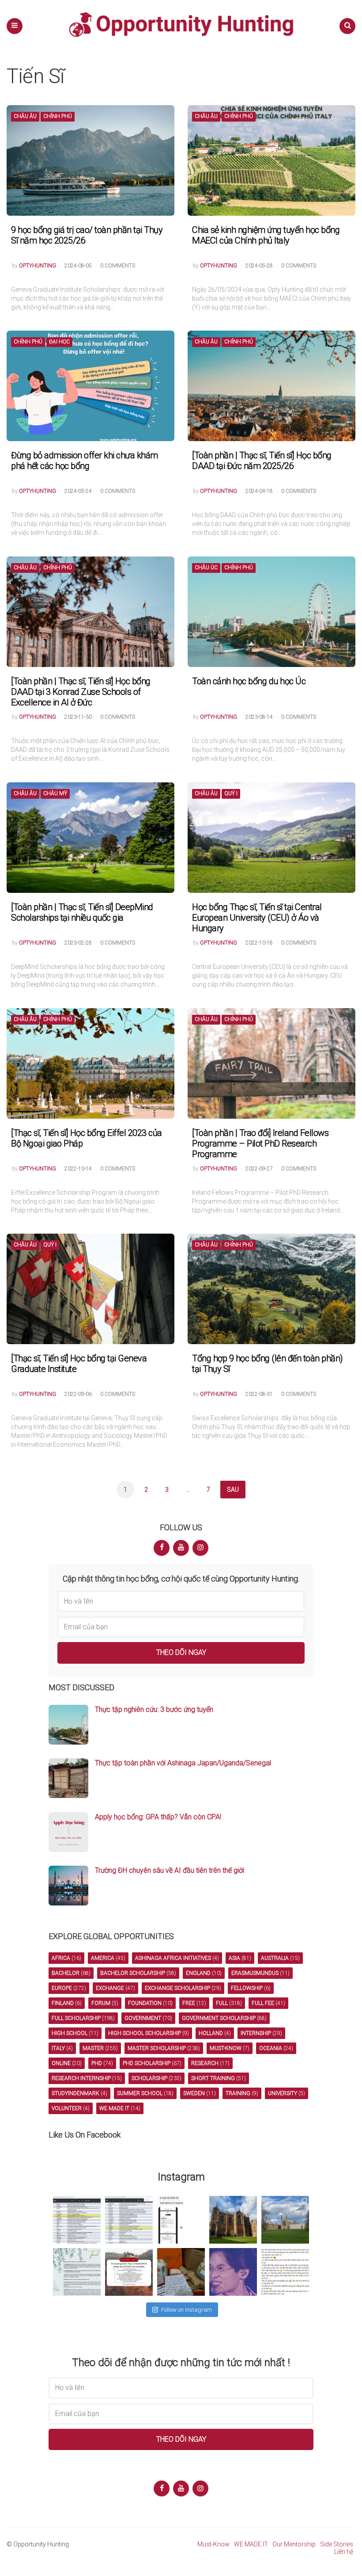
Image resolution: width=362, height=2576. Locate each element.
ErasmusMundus (260, 1973)
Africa (66, 1958)
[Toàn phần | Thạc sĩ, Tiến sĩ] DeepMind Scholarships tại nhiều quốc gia (82, 912)
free (194, 2003)
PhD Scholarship (152, 2063)
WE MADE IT (251, 2544)
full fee (268, 2003)
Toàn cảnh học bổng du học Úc (249, 681)
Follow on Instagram (187, 2310)
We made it (120, 2108)
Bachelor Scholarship (138, 1973)
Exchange (115, 1988)
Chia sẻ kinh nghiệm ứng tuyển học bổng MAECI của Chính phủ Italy (266, 235)
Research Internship (87, 2078)
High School (75, 2033)
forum (105, 2003)
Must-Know (213, 2544)
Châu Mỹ (55, 794)
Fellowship (251, 1988)
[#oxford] (233, 2220)
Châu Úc (206, 568)
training (242, 2093)
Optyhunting (38, 266)
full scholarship (83, 2018)
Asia (240, 1958)
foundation (150, 2003)
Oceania (276, 2048)
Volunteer (71, 2108)
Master (100, 2048)
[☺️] (285, 2272)
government (148, 2018)
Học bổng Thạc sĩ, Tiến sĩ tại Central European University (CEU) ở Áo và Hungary (257, 918)
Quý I (231, 794)
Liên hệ (344, 2552)
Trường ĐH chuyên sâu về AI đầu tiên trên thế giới (170, 1870)
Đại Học (59, 342)
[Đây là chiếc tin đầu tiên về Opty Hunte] (129, 2220)
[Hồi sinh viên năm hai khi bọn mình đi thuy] (129, 2272)
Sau (233, 1490)
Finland (67, 2003)
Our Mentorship (294, 2544)
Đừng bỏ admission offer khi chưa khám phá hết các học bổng (85, 461)
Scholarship (156, 2078)
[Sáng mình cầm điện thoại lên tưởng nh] (77, 2272)
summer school (145, 2093)
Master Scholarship (164, 2048)
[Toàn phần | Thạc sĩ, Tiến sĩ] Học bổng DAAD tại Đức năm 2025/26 (262, 461)
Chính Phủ (58, 116)
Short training (219, 2078)
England (204, 1973)
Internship (261, 2033)
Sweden (200, 2093)
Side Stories (337, 2544)
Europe (69, 1988)
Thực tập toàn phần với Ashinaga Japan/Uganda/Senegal (183, 1763)
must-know (230, 2048)
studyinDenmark (79, 2093)
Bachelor (71, 1973)
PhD (102, 2063)
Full (229, 2003)
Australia (280, 1958)
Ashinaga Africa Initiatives (177, 1958)
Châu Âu (25, 116)
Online (67, 2063)
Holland (215, 2033)
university (287, 2093)
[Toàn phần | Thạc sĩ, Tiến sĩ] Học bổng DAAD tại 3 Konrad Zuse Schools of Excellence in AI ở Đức (81, 692)
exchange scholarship (183, 1988)
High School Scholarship (149, 2033)
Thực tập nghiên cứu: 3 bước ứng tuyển (154, 1709)
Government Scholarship (224, 2018)
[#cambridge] (285, 2220)
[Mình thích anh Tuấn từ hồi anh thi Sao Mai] (233, 2272)
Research (210, 2063)
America (108, 1958)
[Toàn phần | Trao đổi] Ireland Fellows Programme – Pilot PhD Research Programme (260, 1143)
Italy (62, 2048)
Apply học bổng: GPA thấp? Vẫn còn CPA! (158, 1817)
